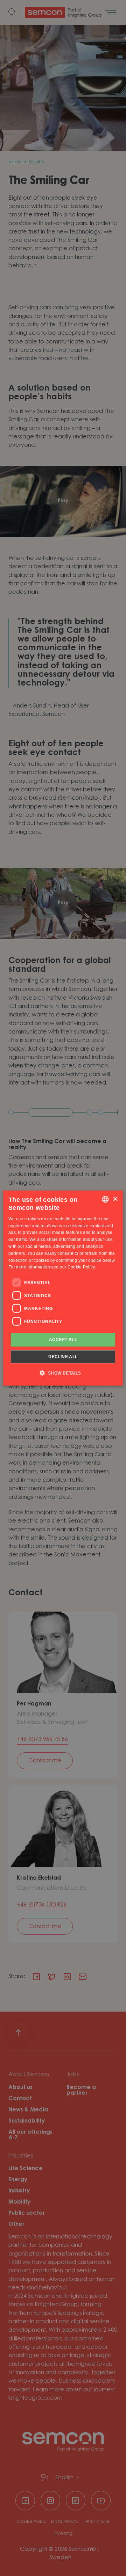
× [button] (115, 1199)
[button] (63, 1372)
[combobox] (105, 1199)
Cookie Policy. (82, 1267)
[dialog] (63, 1288)
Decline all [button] (63, 1356)
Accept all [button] (63, 1340)
